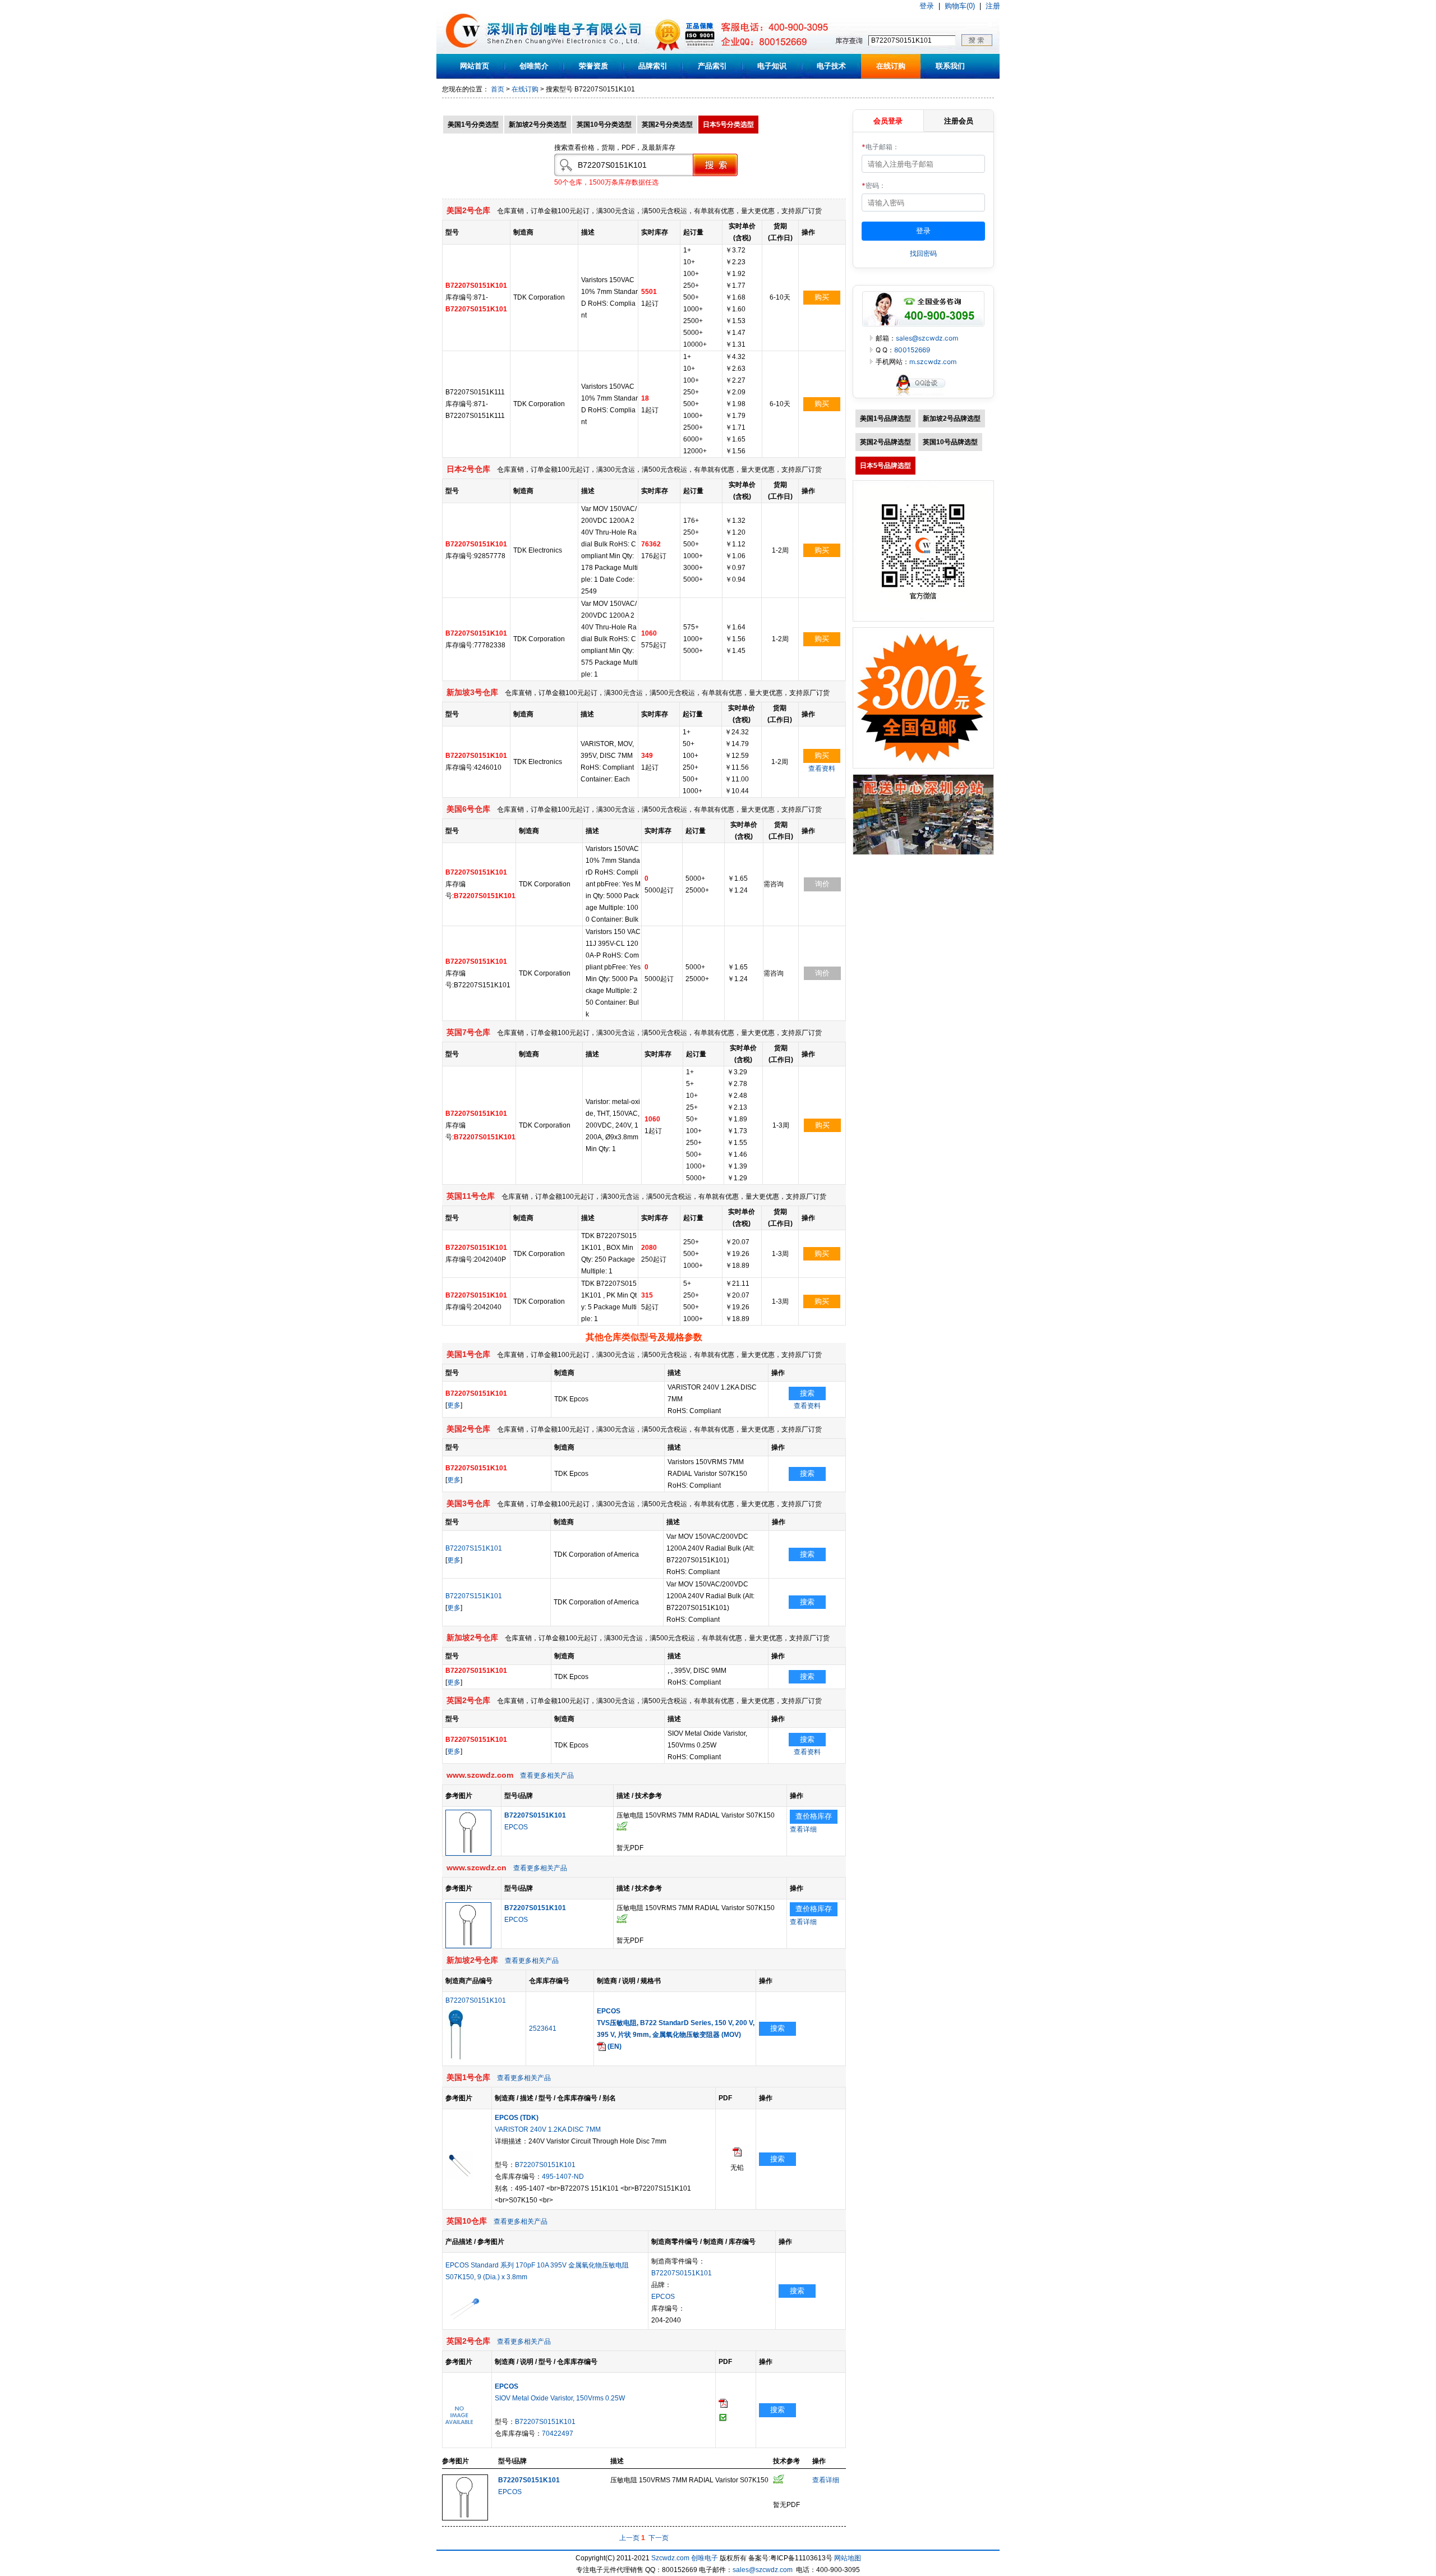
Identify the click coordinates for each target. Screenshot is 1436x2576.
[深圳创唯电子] (923, 853)
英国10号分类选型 (604, 125)
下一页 (659, 2538)
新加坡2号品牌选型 (952, 418)
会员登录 (888, 121)
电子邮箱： (880, 147)
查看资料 (822, 769)
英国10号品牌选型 (950, 442)
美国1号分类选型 (473, 125)
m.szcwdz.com (933, 362)
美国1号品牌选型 (885, 418)
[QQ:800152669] (923, 395)
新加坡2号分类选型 (538, 125)
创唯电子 (705, 2558)
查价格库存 (814, 1816)
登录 (927, 6)
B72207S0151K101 (476, 2000)
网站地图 (848, 2558)
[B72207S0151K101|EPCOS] (468, 1853)
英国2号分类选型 (667, 125)
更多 (454, 1405)
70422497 (558, 2434)
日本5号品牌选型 (885, 466)
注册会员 (959, 121)
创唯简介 (534, 66)
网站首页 (475, 66)
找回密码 (923, 253)
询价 (822, 884)
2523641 (543, 2028)
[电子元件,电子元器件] (463, 52)
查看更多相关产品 (547, 1775)
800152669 (912, 350)
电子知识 (772, 66)
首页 (498, 89)
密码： (874, 185)
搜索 (807, 1393)
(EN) (614, 2046)
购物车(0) (960, 6)
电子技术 (831, 66)
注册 (993, 6)
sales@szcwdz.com (927, 338)
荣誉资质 (593, 66)
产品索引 (712, 66)
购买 (822, 297)
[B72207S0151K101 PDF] (737, 2154)
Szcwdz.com (670, 2558)
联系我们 (950, 66)
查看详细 (803, 1829)
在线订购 (891, 66)
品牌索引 (653, 66)
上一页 (629, 2538)
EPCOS (516, 1827)
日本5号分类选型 (728, 125)
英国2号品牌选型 (885, 442)
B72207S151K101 (474, 1548)
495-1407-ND (563, 2177)
